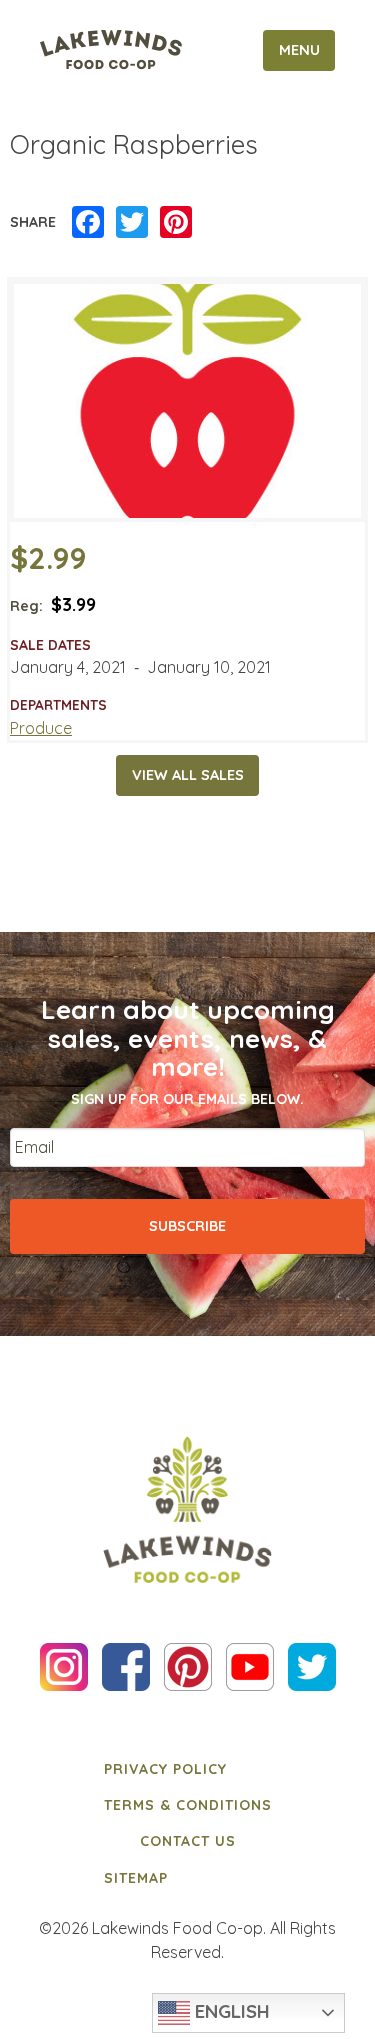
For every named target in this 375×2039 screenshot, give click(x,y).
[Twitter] (132, 223)
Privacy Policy (165, 1769)
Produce (41, 728)
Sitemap (136, 1878)
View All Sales (188, 775)
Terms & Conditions (188, 1805)
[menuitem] (188, 1769)
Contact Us (188, 1841)
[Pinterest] (176, 223)
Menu (299, 50)
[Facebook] (88, 223)
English (230, 2011)
